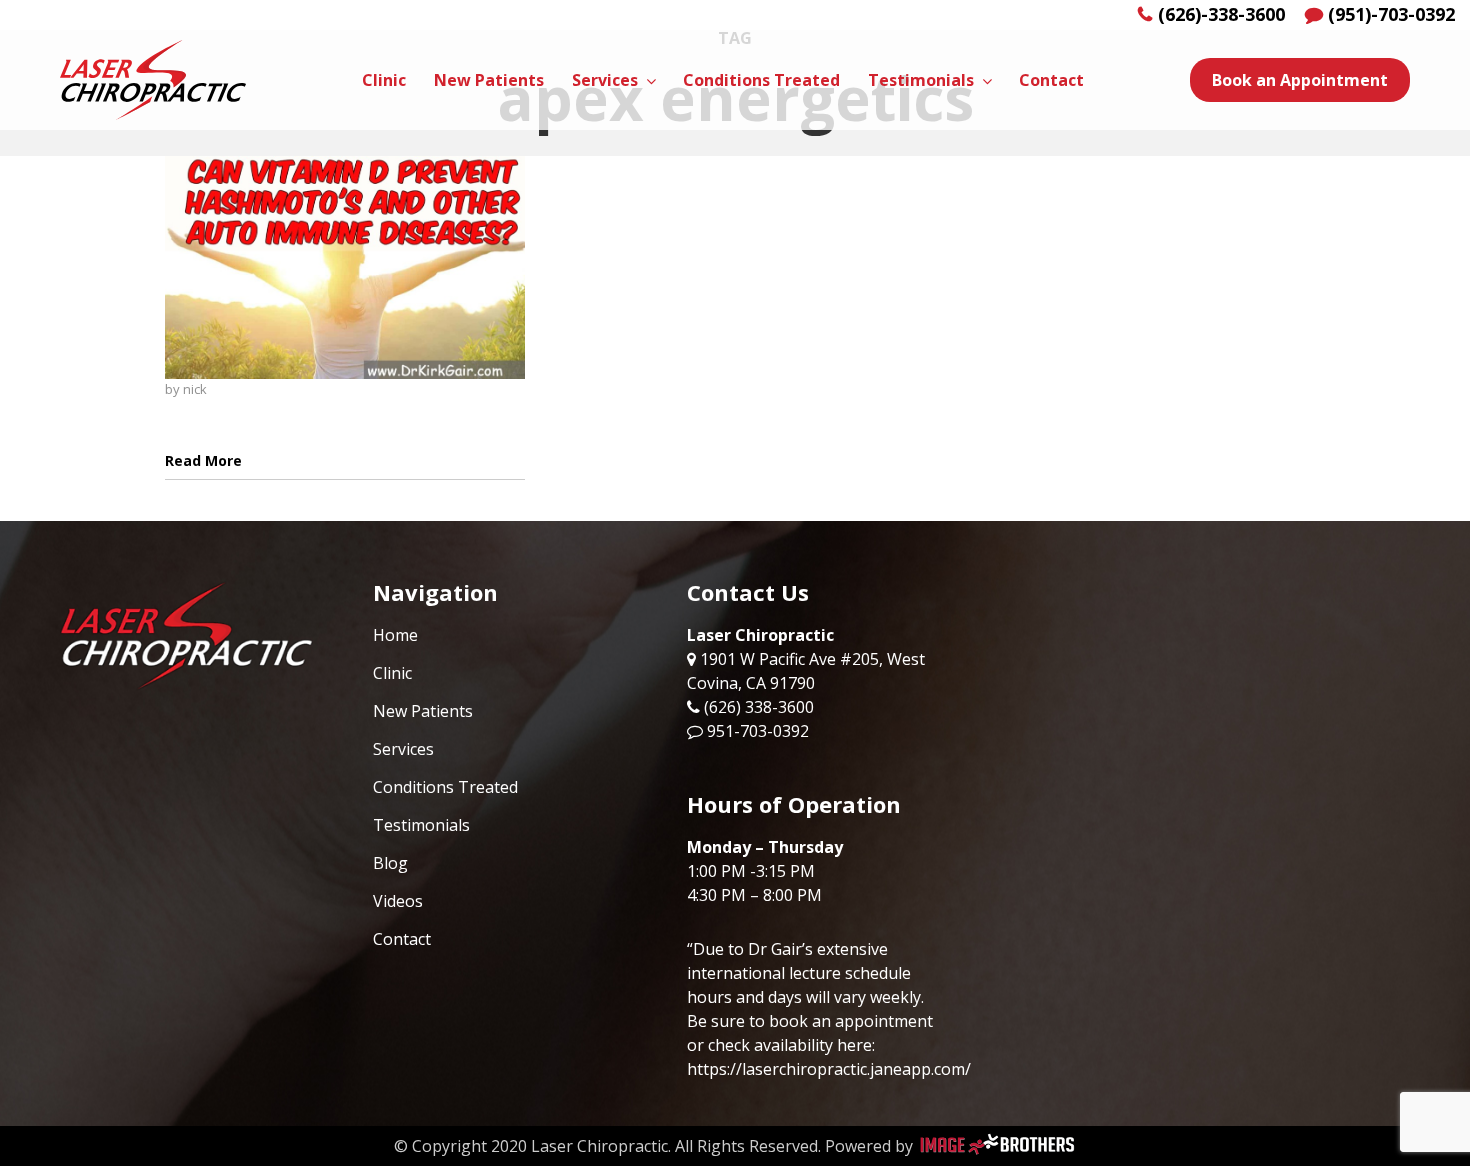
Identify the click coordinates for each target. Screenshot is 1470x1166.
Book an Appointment (1300, 80)
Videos (398, 901)
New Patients (423, 711)
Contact (402, 939)
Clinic (392, 673)
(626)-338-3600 (1221, 14)
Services (403, 749)
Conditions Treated (445, 787)
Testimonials (421, 825)
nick (195, 389)
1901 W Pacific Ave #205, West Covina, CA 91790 (806, 671)
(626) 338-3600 (759, 707)
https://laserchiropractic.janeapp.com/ (829, 1069)
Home (395, 635)
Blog (390, 863)
